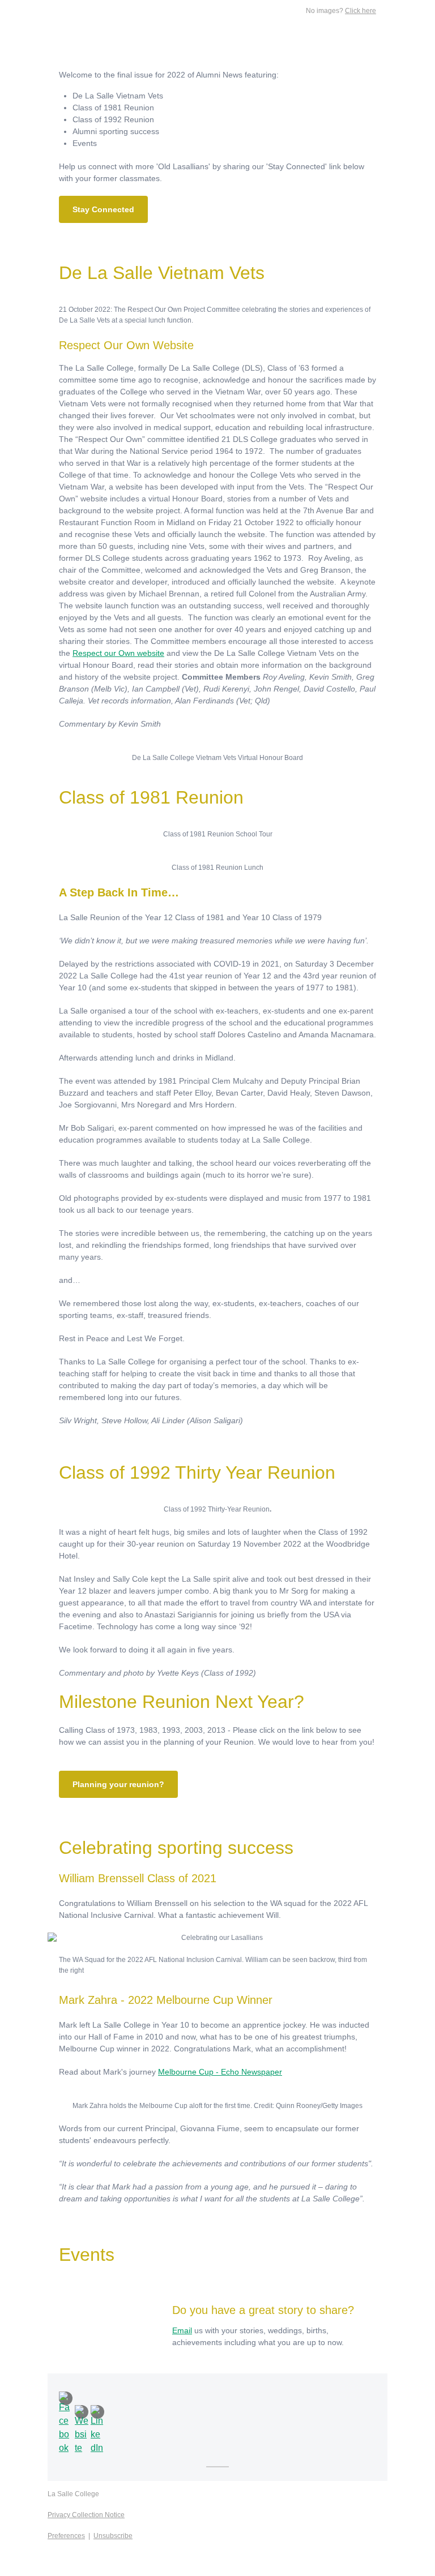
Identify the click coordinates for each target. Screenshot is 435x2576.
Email (182, 2330)
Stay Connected (103, 209)
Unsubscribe (113, 2536)
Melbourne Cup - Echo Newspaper (220, 2072)
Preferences (66, 2536)
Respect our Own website (118, 653)
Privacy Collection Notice (86, 2515)
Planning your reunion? (118, 1784)
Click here (361, 11)
